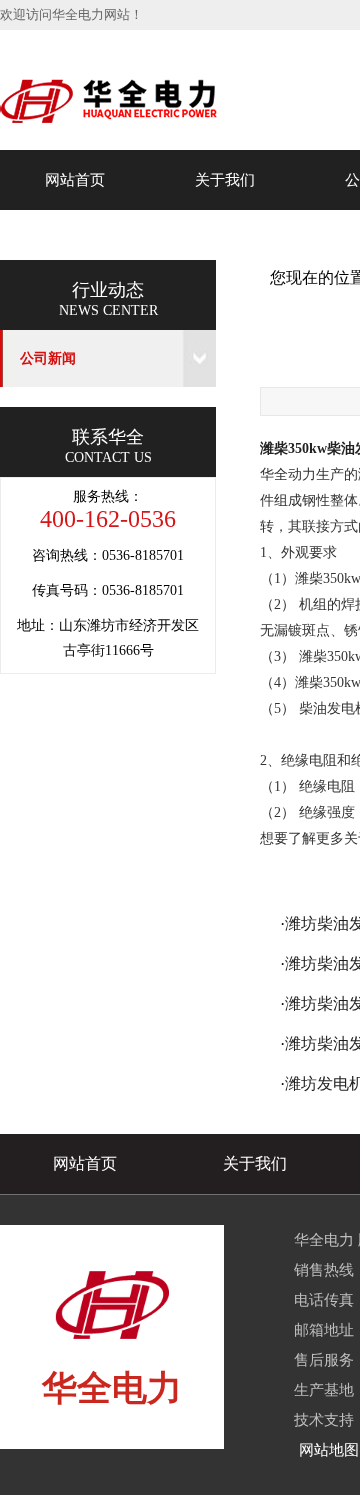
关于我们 (225, 180)
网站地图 (329, 1450)
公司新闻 (48, 358)
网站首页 (75, 180)
